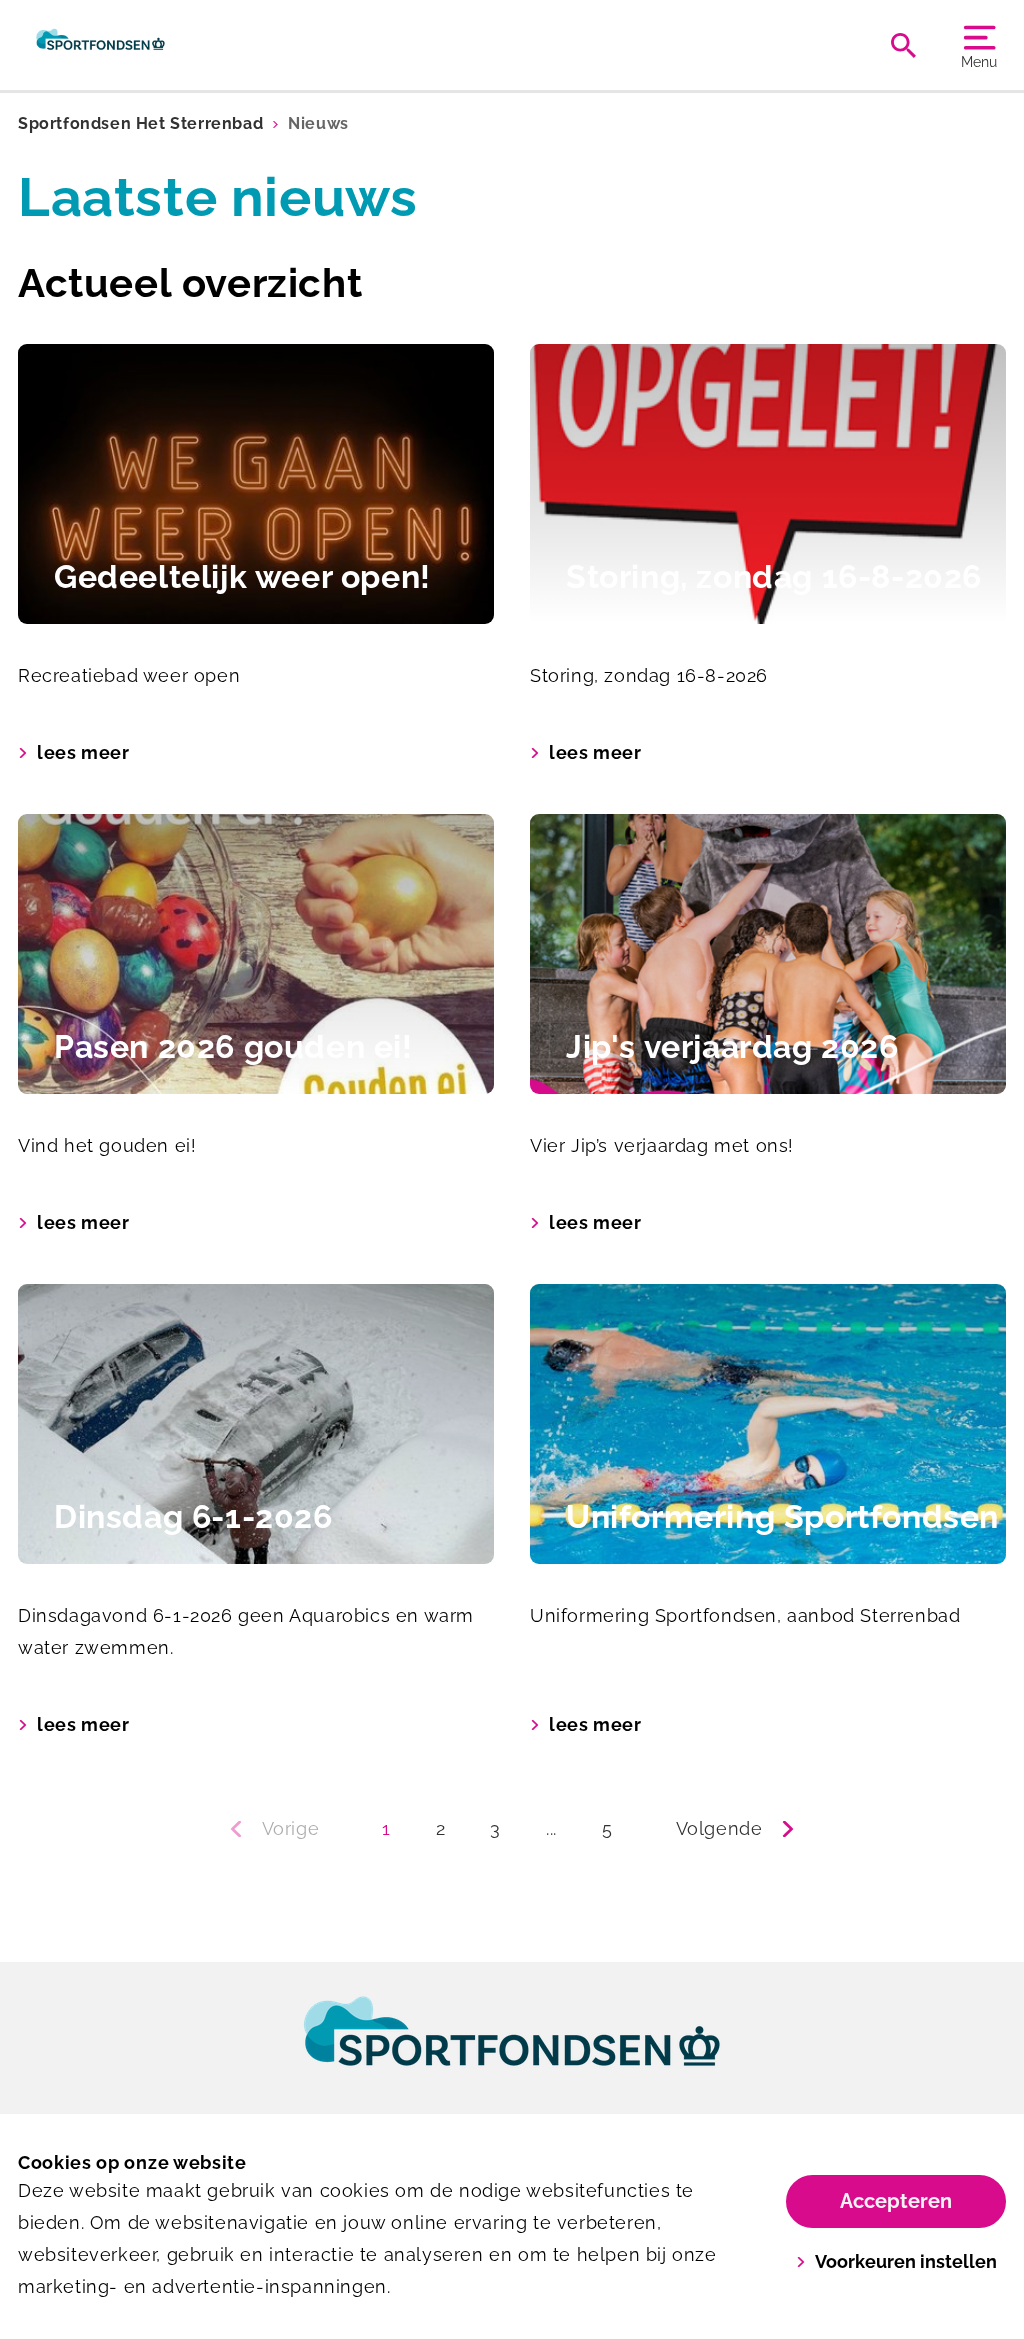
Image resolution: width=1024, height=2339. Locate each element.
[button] (282, 1829)
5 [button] (607, 1828)
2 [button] (441, 1828)
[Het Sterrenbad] (100, 45)
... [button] (551, 1828)
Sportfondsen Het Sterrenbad (140, 123)
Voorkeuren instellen (906, 2261)
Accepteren (896, 2201)
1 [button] (386, 1828)
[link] (512, 2050)
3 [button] (495, 1828)
